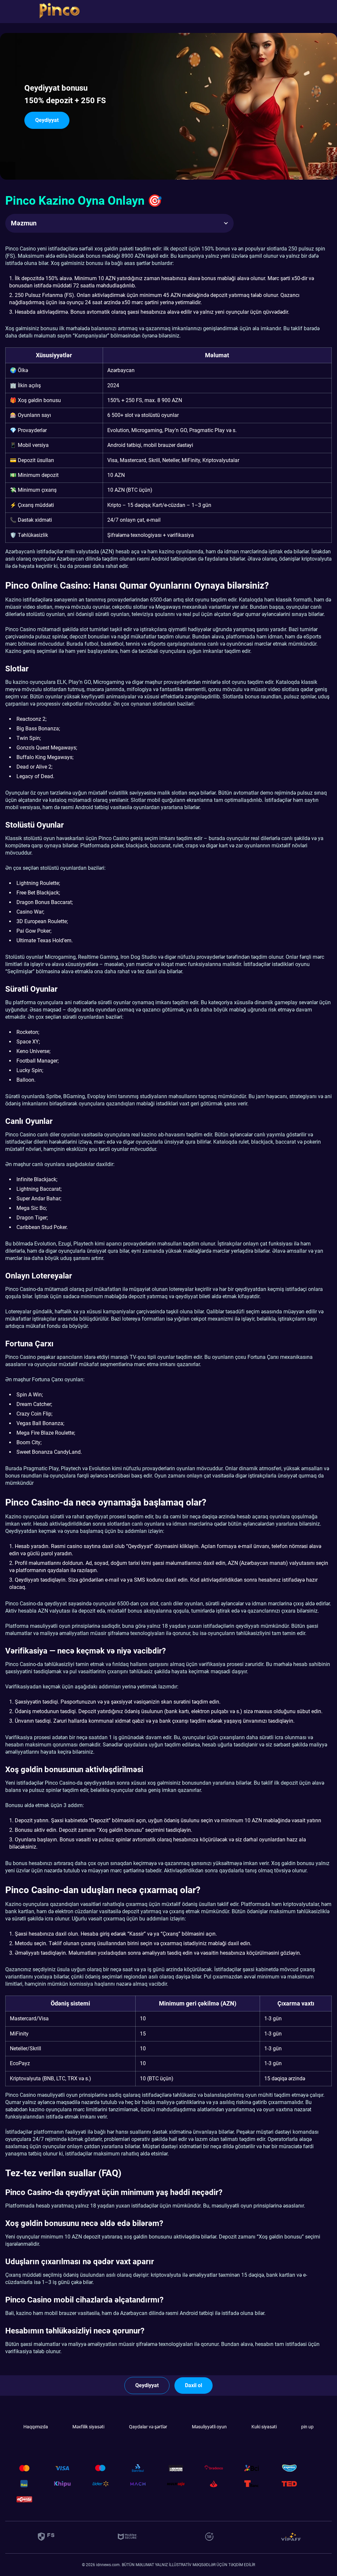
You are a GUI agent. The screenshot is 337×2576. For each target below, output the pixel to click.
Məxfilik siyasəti (88, 2427)
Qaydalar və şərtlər (148, 2427)
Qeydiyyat (47, 120)
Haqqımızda (36, 2427)
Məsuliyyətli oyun (209, 2427)
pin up (307, 2427)
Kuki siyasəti (264, 2427)
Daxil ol (194, 2385)
